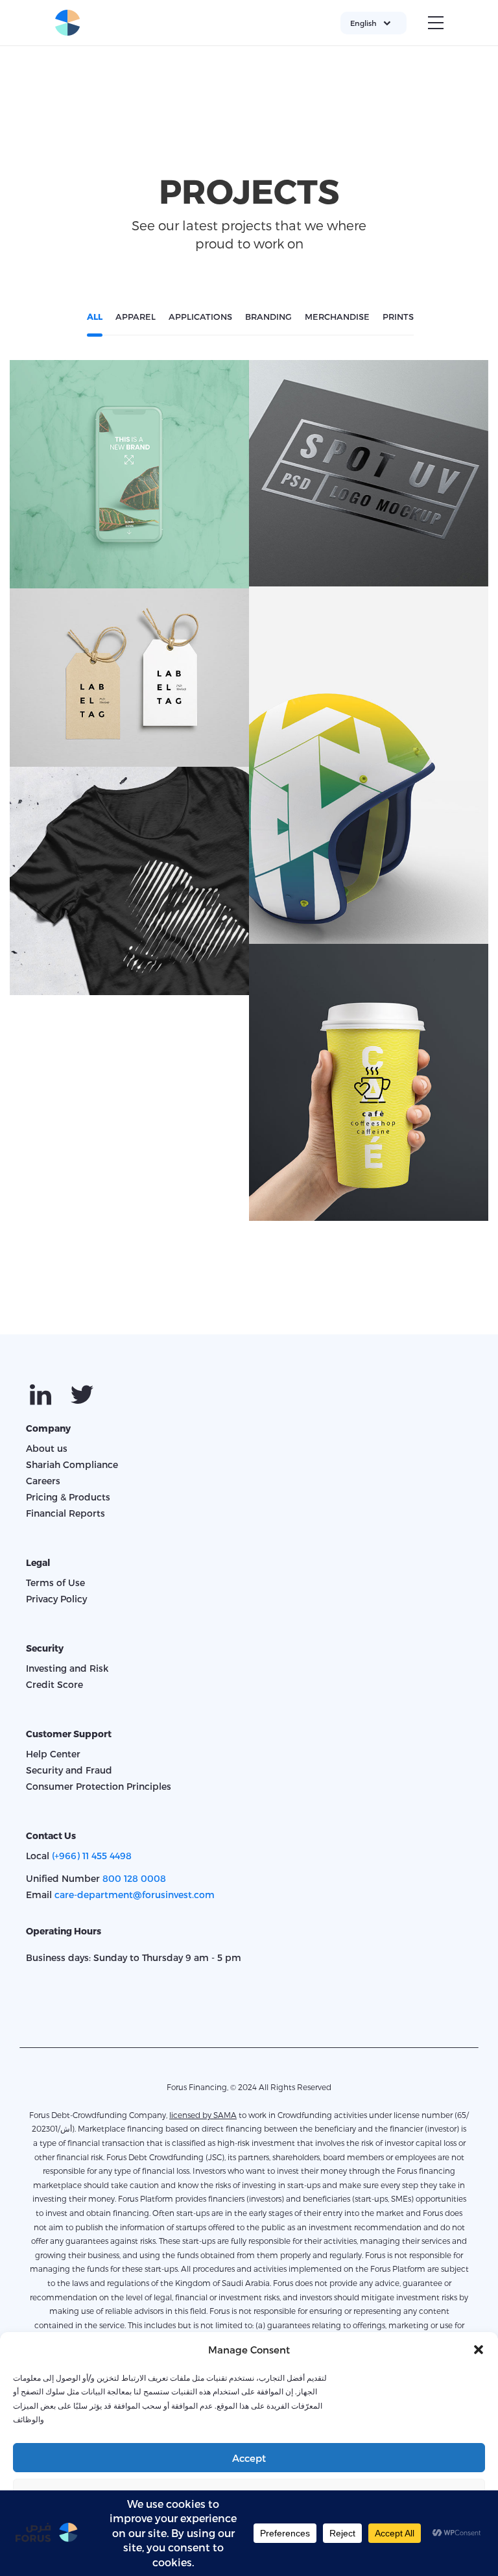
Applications (130, 484)
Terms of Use (55, 1583)
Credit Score (54, 1684)
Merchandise (369, 775)
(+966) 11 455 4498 (92, 1856)
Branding (369, 483)
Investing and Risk (67, 1668)
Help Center (53, 1754)
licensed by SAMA (203, 2115)
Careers (43, 1481)
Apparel (130, 891)
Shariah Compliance (72, 1464)
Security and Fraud (69, 1770)
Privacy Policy (56, 1599)
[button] (479, 2350)
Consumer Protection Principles (99, 1786)
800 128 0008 (134, 1878)
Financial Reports (65, 1513)
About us (47, 1448)
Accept (249, 2458)
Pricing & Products (68, 1497)
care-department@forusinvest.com (135, 1895)
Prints (130, 687)
